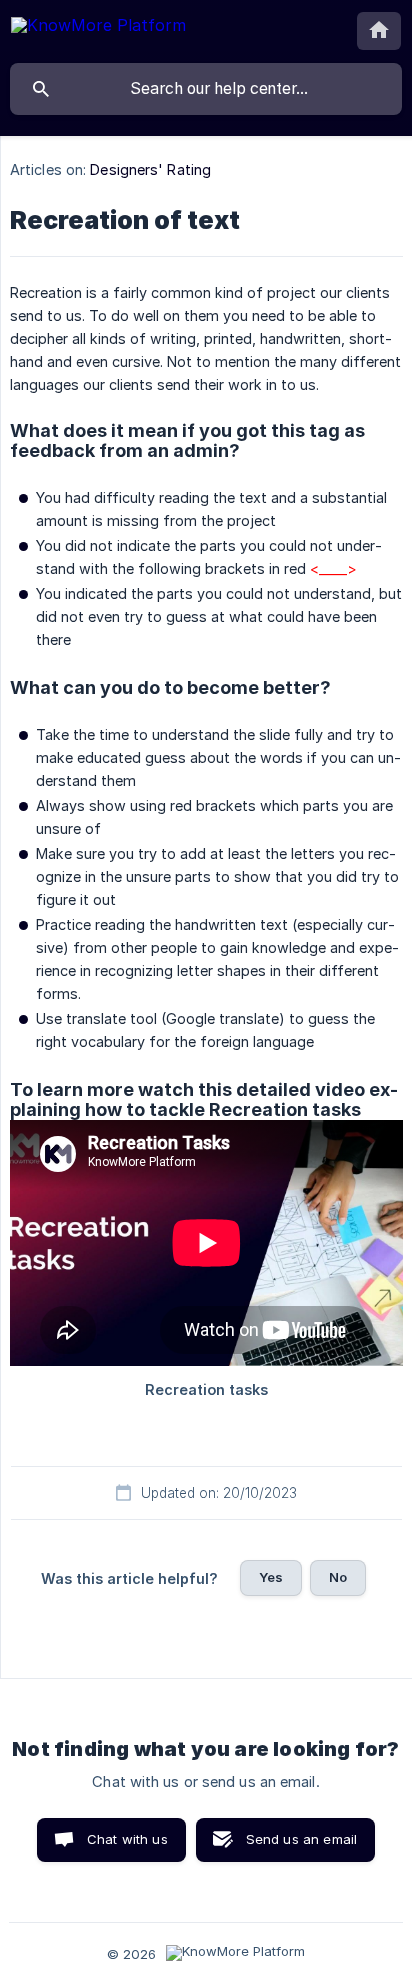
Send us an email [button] (301, 1839)
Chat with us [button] (127, 1839)
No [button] (338, 1577)
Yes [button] (271, 1577)
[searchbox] (206, 89)
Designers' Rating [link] (150, 169)
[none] (98, 28)
